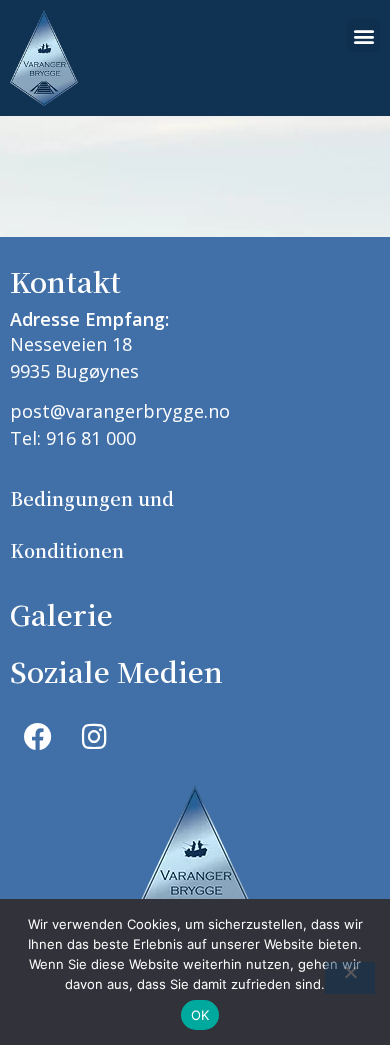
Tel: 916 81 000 (73, 438)
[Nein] (350, 978)
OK (200, 1015)
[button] (363, 35)
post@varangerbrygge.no (120, 411)
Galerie (61, 614)
